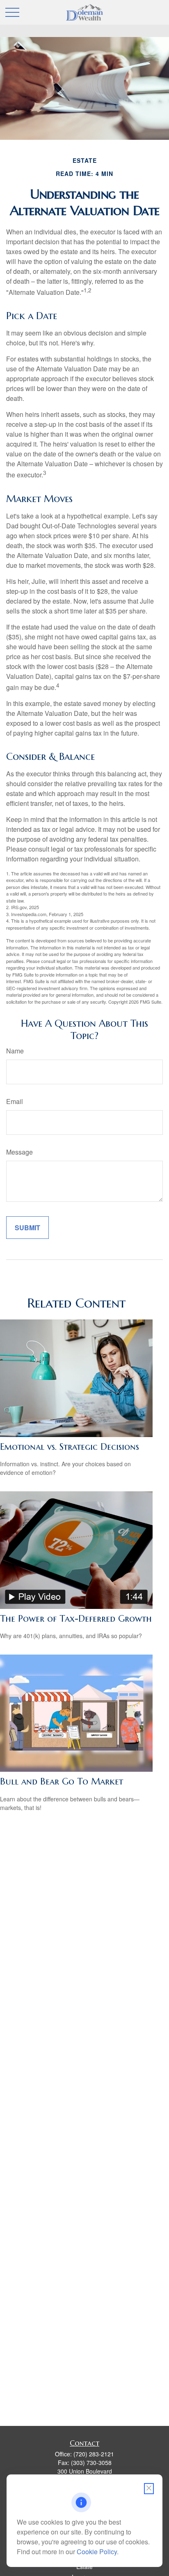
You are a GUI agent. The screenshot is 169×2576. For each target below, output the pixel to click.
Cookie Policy (97, 2552)
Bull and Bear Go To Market (62, 1781)
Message (19, 1152)
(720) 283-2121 (94, 2454)
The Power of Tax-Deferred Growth (76, 1619)
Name (15, 1051)
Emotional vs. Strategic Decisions (70, 1447)
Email (15, 1101)
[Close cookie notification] (149, 2489)
